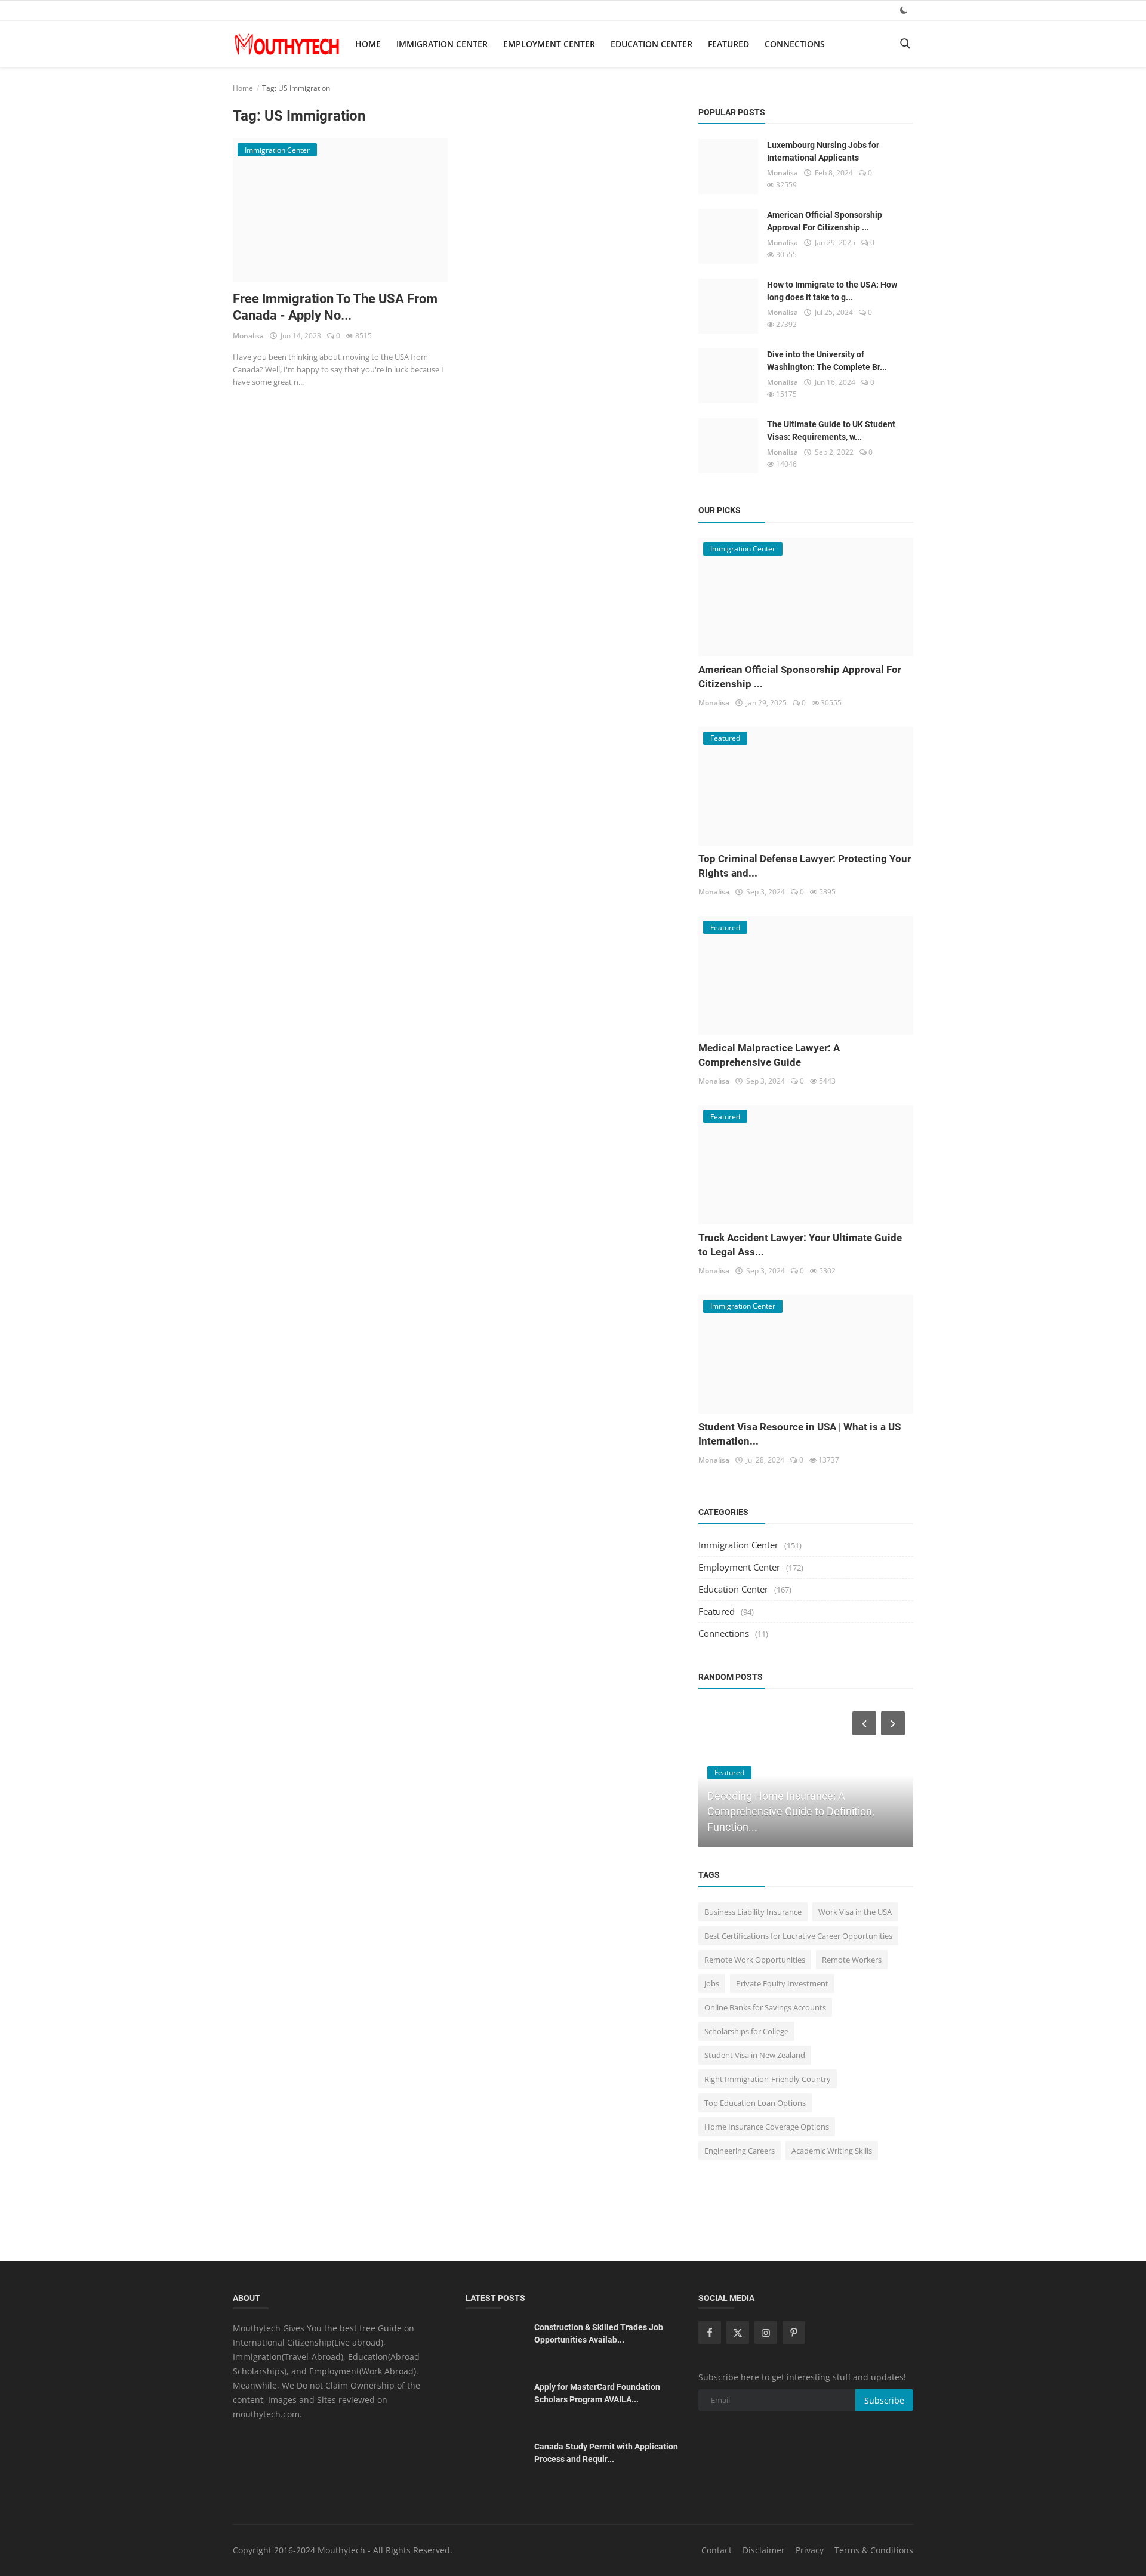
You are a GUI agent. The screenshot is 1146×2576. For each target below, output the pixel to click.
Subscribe (884, 2400)
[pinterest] (794, 2333)
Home (368, 44)
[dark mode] (904, 10)
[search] (905, 44)
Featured (728, 44)
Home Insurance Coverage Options (767, 2127)
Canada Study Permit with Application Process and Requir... (606, 2453)
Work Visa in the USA (855, 1912)
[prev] (863, 1723)
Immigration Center (442, 44)
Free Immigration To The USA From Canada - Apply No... (335, 307)
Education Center (651, 44)
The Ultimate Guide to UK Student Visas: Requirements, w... (831, 431)
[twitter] (738, 2333)
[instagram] (766, 2333)
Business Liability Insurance (753, 1912)
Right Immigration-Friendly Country (768, 2079)
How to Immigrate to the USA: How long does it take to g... (832, 291)
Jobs (712, 1983)
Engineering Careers (740, 2151)
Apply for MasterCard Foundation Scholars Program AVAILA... (597, 2393)
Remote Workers (852, 1960)
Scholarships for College (746, 2031)
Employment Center (549, 44)
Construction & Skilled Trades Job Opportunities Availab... (599, 2333)
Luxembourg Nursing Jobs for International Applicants (823, 151)
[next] (894, 1723)
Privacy (810, 2550)
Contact (717, 2550)
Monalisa (248, 336)
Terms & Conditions (874, 2550)
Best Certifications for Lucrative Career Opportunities (798, 1936)
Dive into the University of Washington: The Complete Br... (827, 361)
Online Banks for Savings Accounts (765, 2007)
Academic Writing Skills (832, 2151)
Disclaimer (764, 2550)
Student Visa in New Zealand (755, 2055)
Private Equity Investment (782, 1983)
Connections (795, 44)
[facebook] (710, 2333)
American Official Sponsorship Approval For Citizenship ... (825, 221)
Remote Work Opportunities (755, 1960)
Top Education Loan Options (755, 2103)
